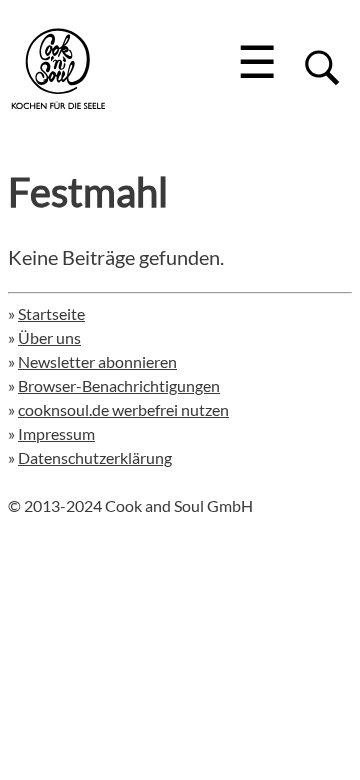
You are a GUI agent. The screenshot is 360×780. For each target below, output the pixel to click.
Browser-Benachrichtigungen (119, 385)
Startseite (51, 313)
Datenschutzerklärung (95, 457)
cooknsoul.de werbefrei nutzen (123, 409)
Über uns (49, 337)
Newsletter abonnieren (97, 361)
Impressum (56, 433)
